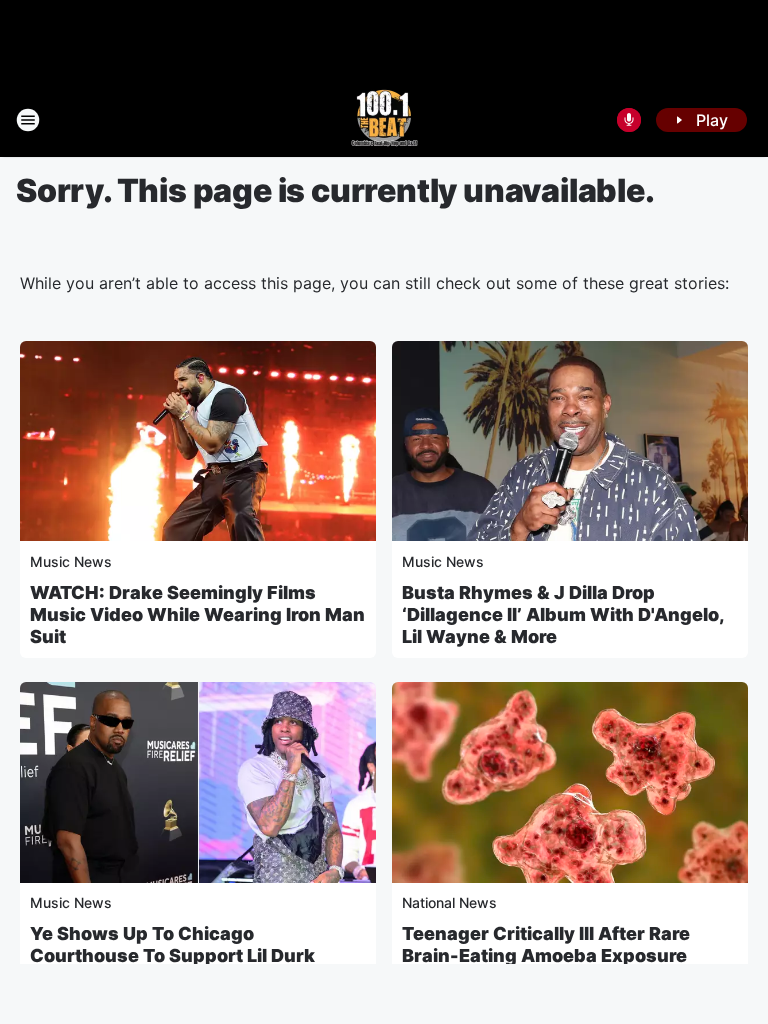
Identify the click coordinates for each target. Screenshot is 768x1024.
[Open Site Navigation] (28, 120)
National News (449, 902)
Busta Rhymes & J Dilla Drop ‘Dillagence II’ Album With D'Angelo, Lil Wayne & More (563, 614)
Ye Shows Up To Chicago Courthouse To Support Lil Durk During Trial (172, 955)
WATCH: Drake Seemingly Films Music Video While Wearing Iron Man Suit (197, 614)
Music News (71, 561)
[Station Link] (384, 120)
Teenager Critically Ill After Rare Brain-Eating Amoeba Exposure (546, 944)
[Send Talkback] (629, 120)
